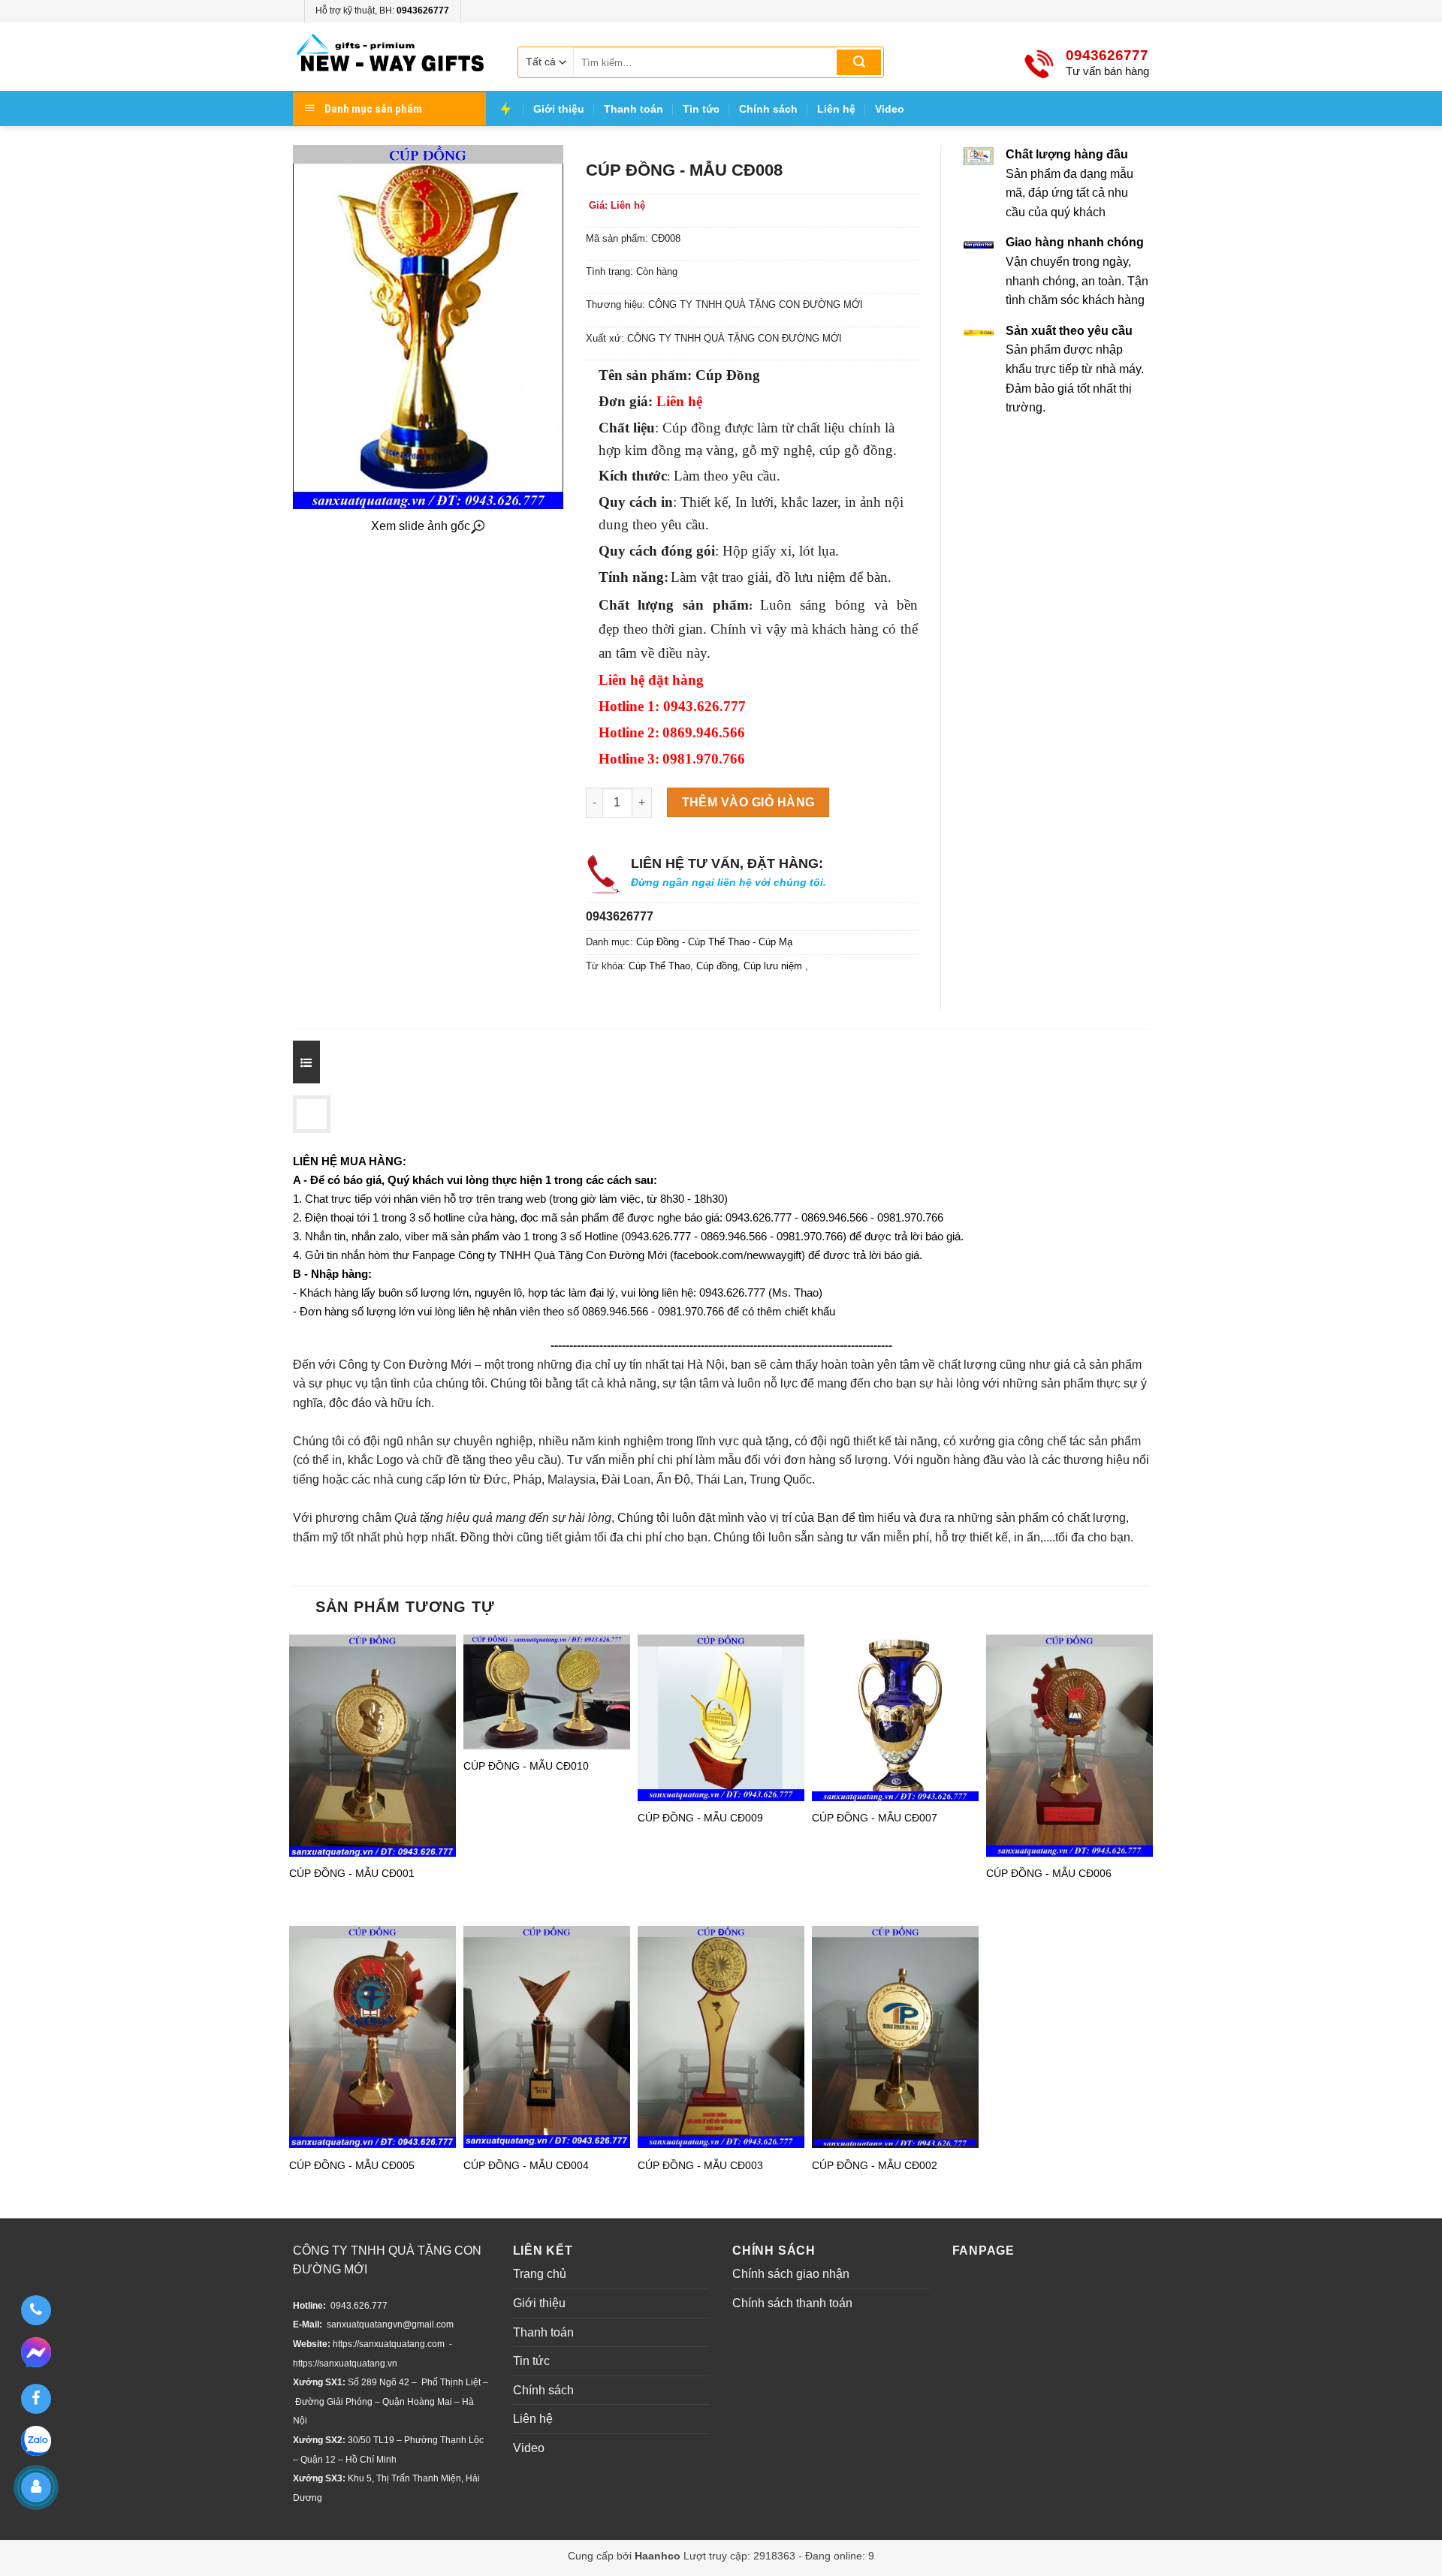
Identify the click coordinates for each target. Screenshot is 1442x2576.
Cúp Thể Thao (659, 966)
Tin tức (701, 109)
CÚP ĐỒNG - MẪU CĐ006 (1049, 1873)
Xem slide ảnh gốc (421, 526)
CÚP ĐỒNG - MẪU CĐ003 (700, 2165)
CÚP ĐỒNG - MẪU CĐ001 (352, 1873)
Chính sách (768, 109)
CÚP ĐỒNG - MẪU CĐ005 (352, 2165)
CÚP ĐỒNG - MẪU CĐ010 (526, 1766)
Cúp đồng (717, 966)
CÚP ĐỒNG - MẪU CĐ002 (875, 2165)
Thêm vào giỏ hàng (748, 802)
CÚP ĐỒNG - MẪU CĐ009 (700, 1818)
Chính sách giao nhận (791, 2274)
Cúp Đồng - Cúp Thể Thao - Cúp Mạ (714, 942)
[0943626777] (36, 2310)
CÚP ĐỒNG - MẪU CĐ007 (875, 1818)
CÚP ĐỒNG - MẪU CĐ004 (526, 2165)
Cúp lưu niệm (774, 966)
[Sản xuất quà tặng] (391, 57)
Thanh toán (634, 109)
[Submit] (859, 62)
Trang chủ (540, 2274)
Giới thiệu (559, 109)
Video (890, 109)
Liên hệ (836, 109)
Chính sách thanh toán (792, 2303)
